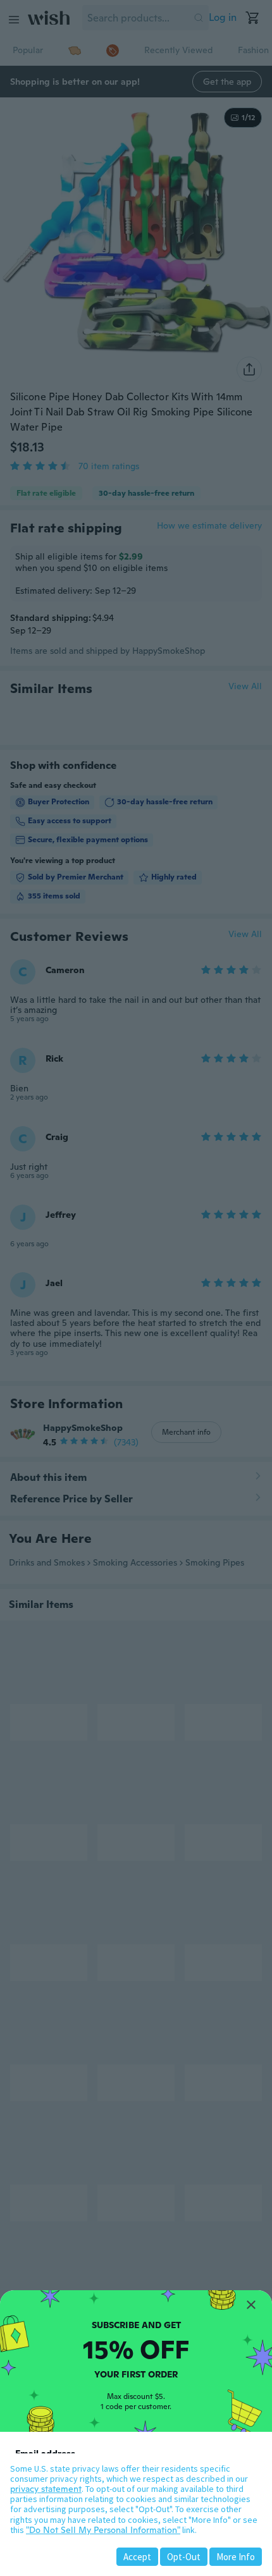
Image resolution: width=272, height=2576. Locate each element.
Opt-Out (184, 2557)
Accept (137, 2557)
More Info (236, 2557)
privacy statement (46, 2489)
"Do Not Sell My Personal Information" (103, 2530)
